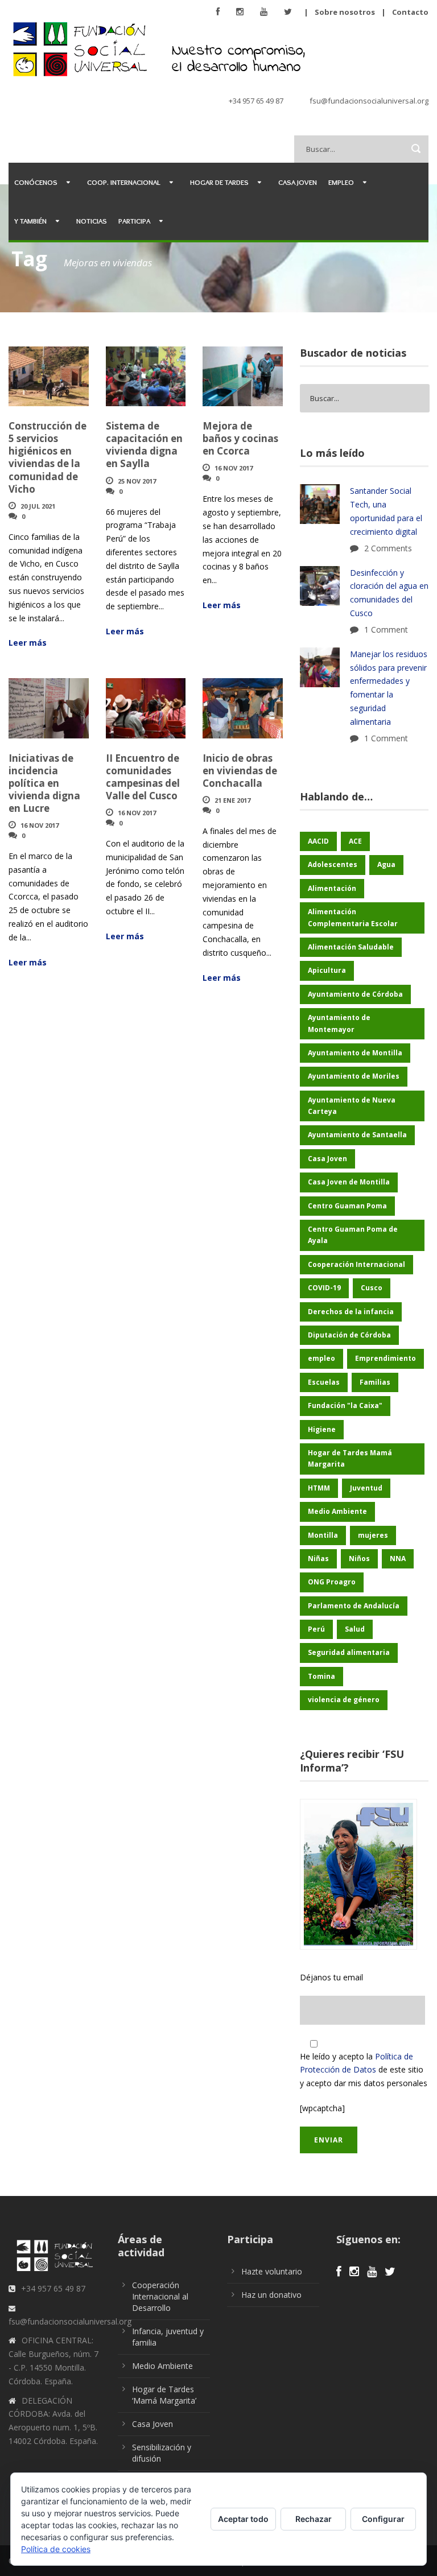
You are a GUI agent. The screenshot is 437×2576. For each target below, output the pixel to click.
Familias (375, 1382)
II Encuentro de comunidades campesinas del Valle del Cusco (143, 777)
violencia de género (344, 1700)
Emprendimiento (386, 1358)
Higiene (322, 1429)
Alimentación (332, 888)
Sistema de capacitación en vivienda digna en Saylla (144, 445)
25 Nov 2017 (137, 481)
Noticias (92, 221)
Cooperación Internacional (356, 1264)
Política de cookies (56, 2549)
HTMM (319, 1488)
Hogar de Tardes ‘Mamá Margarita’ (164, 2395)
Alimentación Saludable (351, 947)
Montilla (323, 1535)
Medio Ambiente (337, 1511)
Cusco (372, 1288)
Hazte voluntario (272, 2271)
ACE (355, 841)
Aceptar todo (243, 2519)
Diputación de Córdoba (349, 1335)
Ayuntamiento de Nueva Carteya (352, 1106)
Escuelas (324, 1382)
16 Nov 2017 (234, 468)
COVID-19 (324, 1288)
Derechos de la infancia (351, 1312)
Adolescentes (333, 864)
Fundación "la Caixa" (345, 1405)
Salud (355, 1629)
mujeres (373, 1535)
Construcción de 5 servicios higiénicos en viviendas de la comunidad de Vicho (48, 457)
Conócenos (36, 182)
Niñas (318, 1559)
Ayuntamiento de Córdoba (355, 994)
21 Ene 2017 (232, 800)
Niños (359, 1559)
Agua (386, 864)
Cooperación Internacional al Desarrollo (160, 2296)
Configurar (383, 2519)
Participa (134, 221)
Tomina (321, 1676)
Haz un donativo (271, 2295)
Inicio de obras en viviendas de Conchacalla (240, 771)
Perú (316, 1629)
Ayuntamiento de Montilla (355, 1053)
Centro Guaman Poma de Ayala (353, 1235)
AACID (318, 841)
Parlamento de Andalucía (354, 1606)
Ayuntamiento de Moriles (354, 1076)
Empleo (341, 182)
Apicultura (327, 970)
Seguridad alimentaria (349, 1652)
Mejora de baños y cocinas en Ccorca (240, 438)
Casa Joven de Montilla (349, 1182)
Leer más (28, 643)
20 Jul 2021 (38, 506)
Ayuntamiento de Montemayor (339, 1023)
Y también (30, 221)
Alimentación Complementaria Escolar (353, 917)
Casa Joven (298, 182)
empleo (321, 1358)
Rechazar (314, 2519)
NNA (398, 1559)
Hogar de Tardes (219, 182)
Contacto (410, 12)
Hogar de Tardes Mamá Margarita (350, 1458)
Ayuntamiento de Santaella (357, 1135)
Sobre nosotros (345, 12)
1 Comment (386, 629)
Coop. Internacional (124, 182)
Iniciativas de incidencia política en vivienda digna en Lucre (44, 783)
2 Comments (388, 548)
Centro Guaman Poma (347, 1206)
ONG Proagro (332, 1582)
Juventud (366, 1488)
